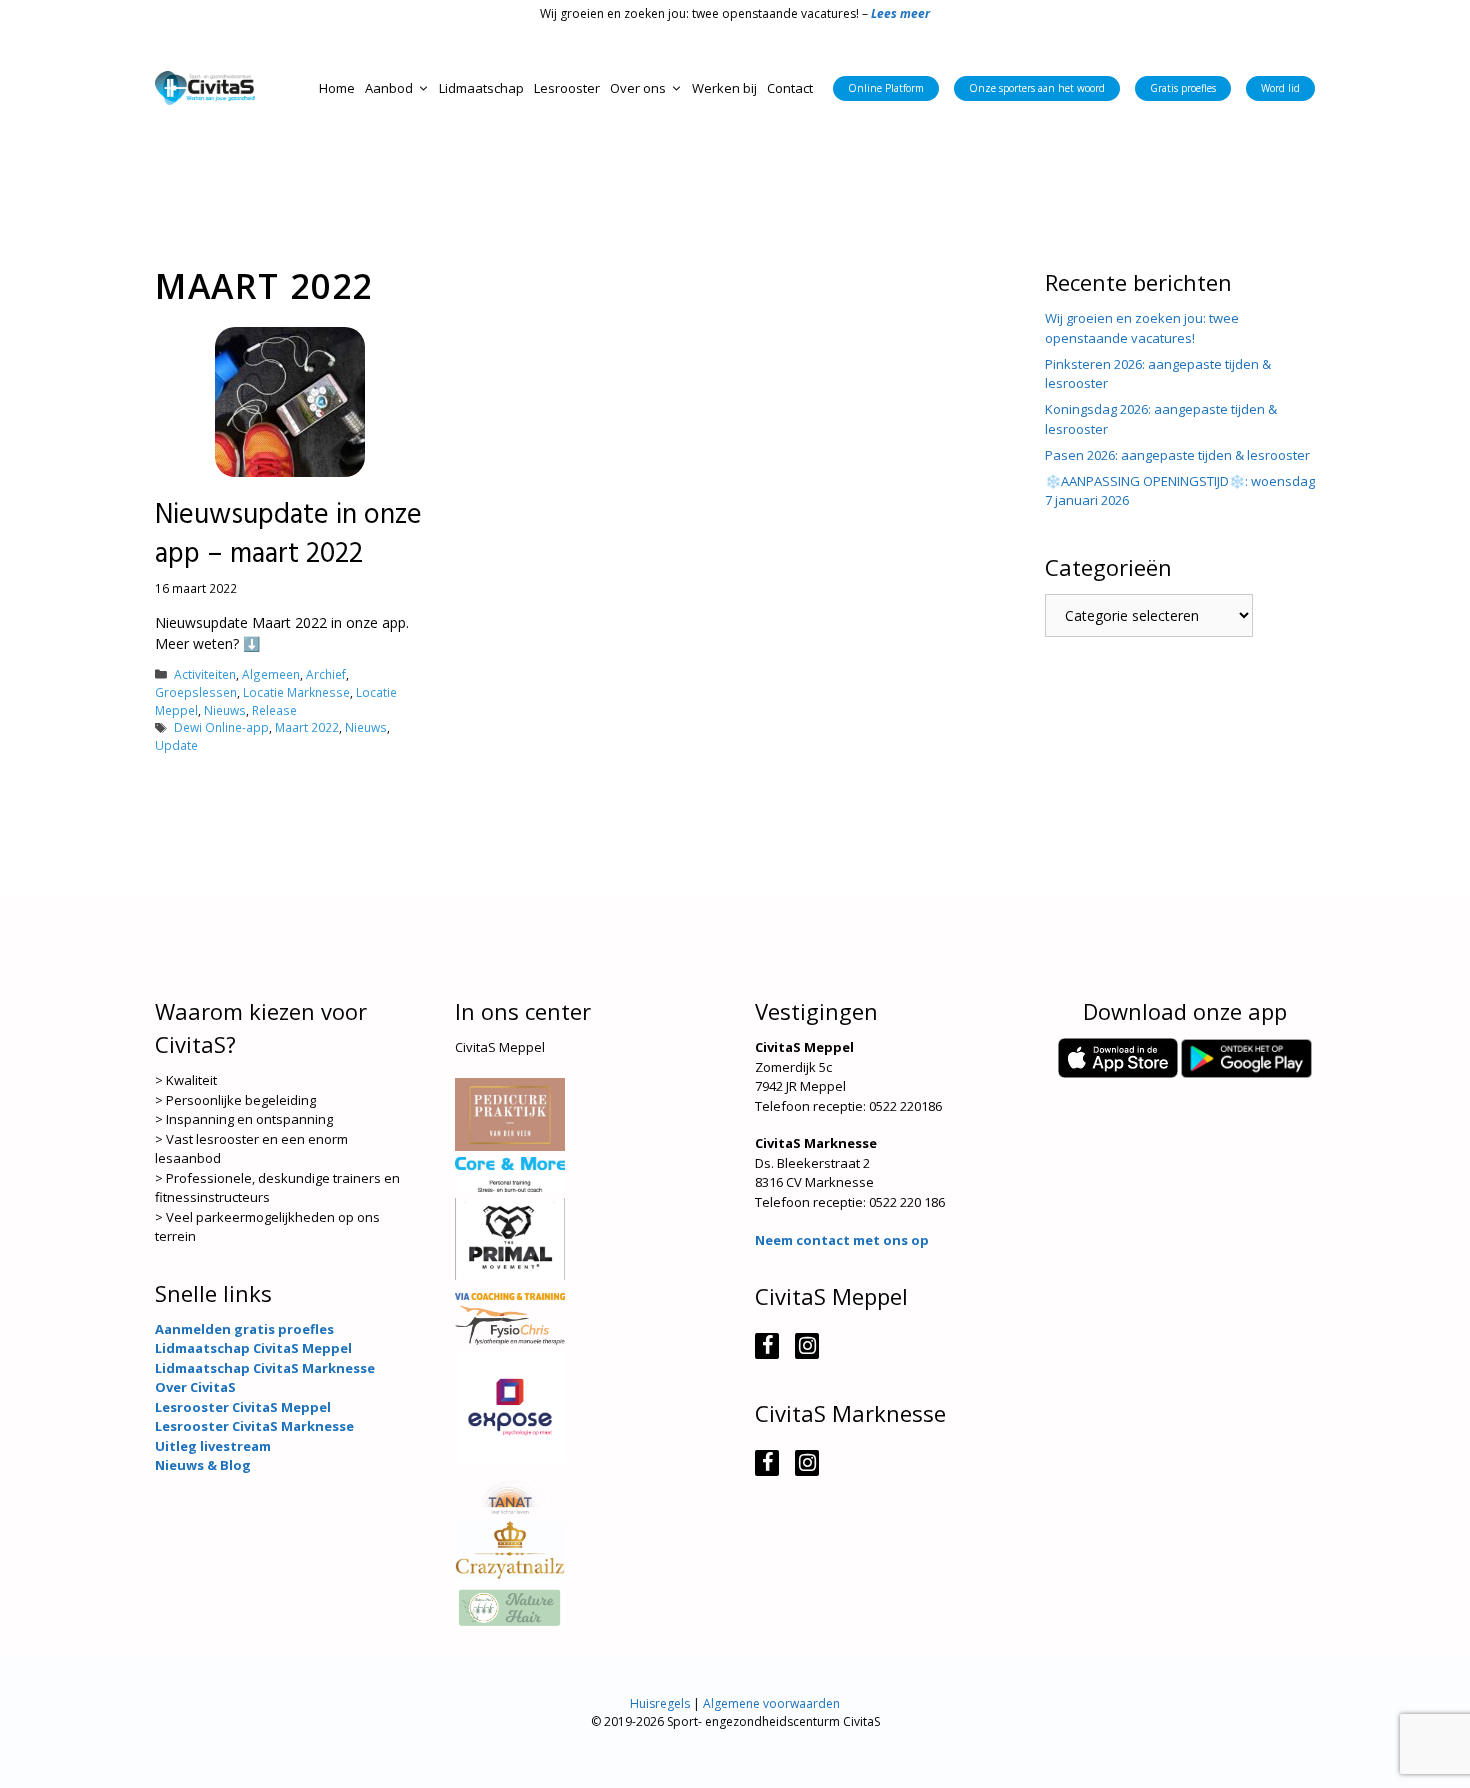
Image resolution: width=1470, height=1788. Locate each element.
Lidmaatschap (481, 88)
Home (337, 88)
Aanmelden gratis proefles (244, 1329)
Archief (326, 674)
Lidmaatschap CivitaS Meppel (253, 1348)
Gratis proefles (1183, 88)
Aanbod (389, 88)
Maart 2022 (307, 727)
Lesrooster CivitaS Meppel (243, 1407)
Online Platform (886, 88)
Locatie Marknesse (296, 692)
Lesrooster (567, 88)
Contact (790, 88)
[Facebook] (767, 1346)
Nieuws (225, 710)
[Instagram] (807, 1346)
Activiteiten (205, 674)
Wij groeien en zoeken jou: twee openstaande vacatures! (1142, 328)
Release (274, 710)
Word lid (1280, 88)
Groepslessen (196, 692)
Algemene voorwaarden (771, 1703)
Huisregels (660, 1703)
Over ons (638, 88)
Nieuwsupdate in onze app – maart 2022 (288, 535)
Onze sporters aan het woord (1037, 88)
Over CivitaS (195, 1387)
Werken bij (724, 88)
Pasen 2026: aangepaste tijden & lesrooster (1177, 455)
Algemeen (271, 674)
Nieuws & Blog (203, 1465)
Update (176, 745)
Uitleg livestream (213, 1446)
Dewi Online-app (221, 727)
